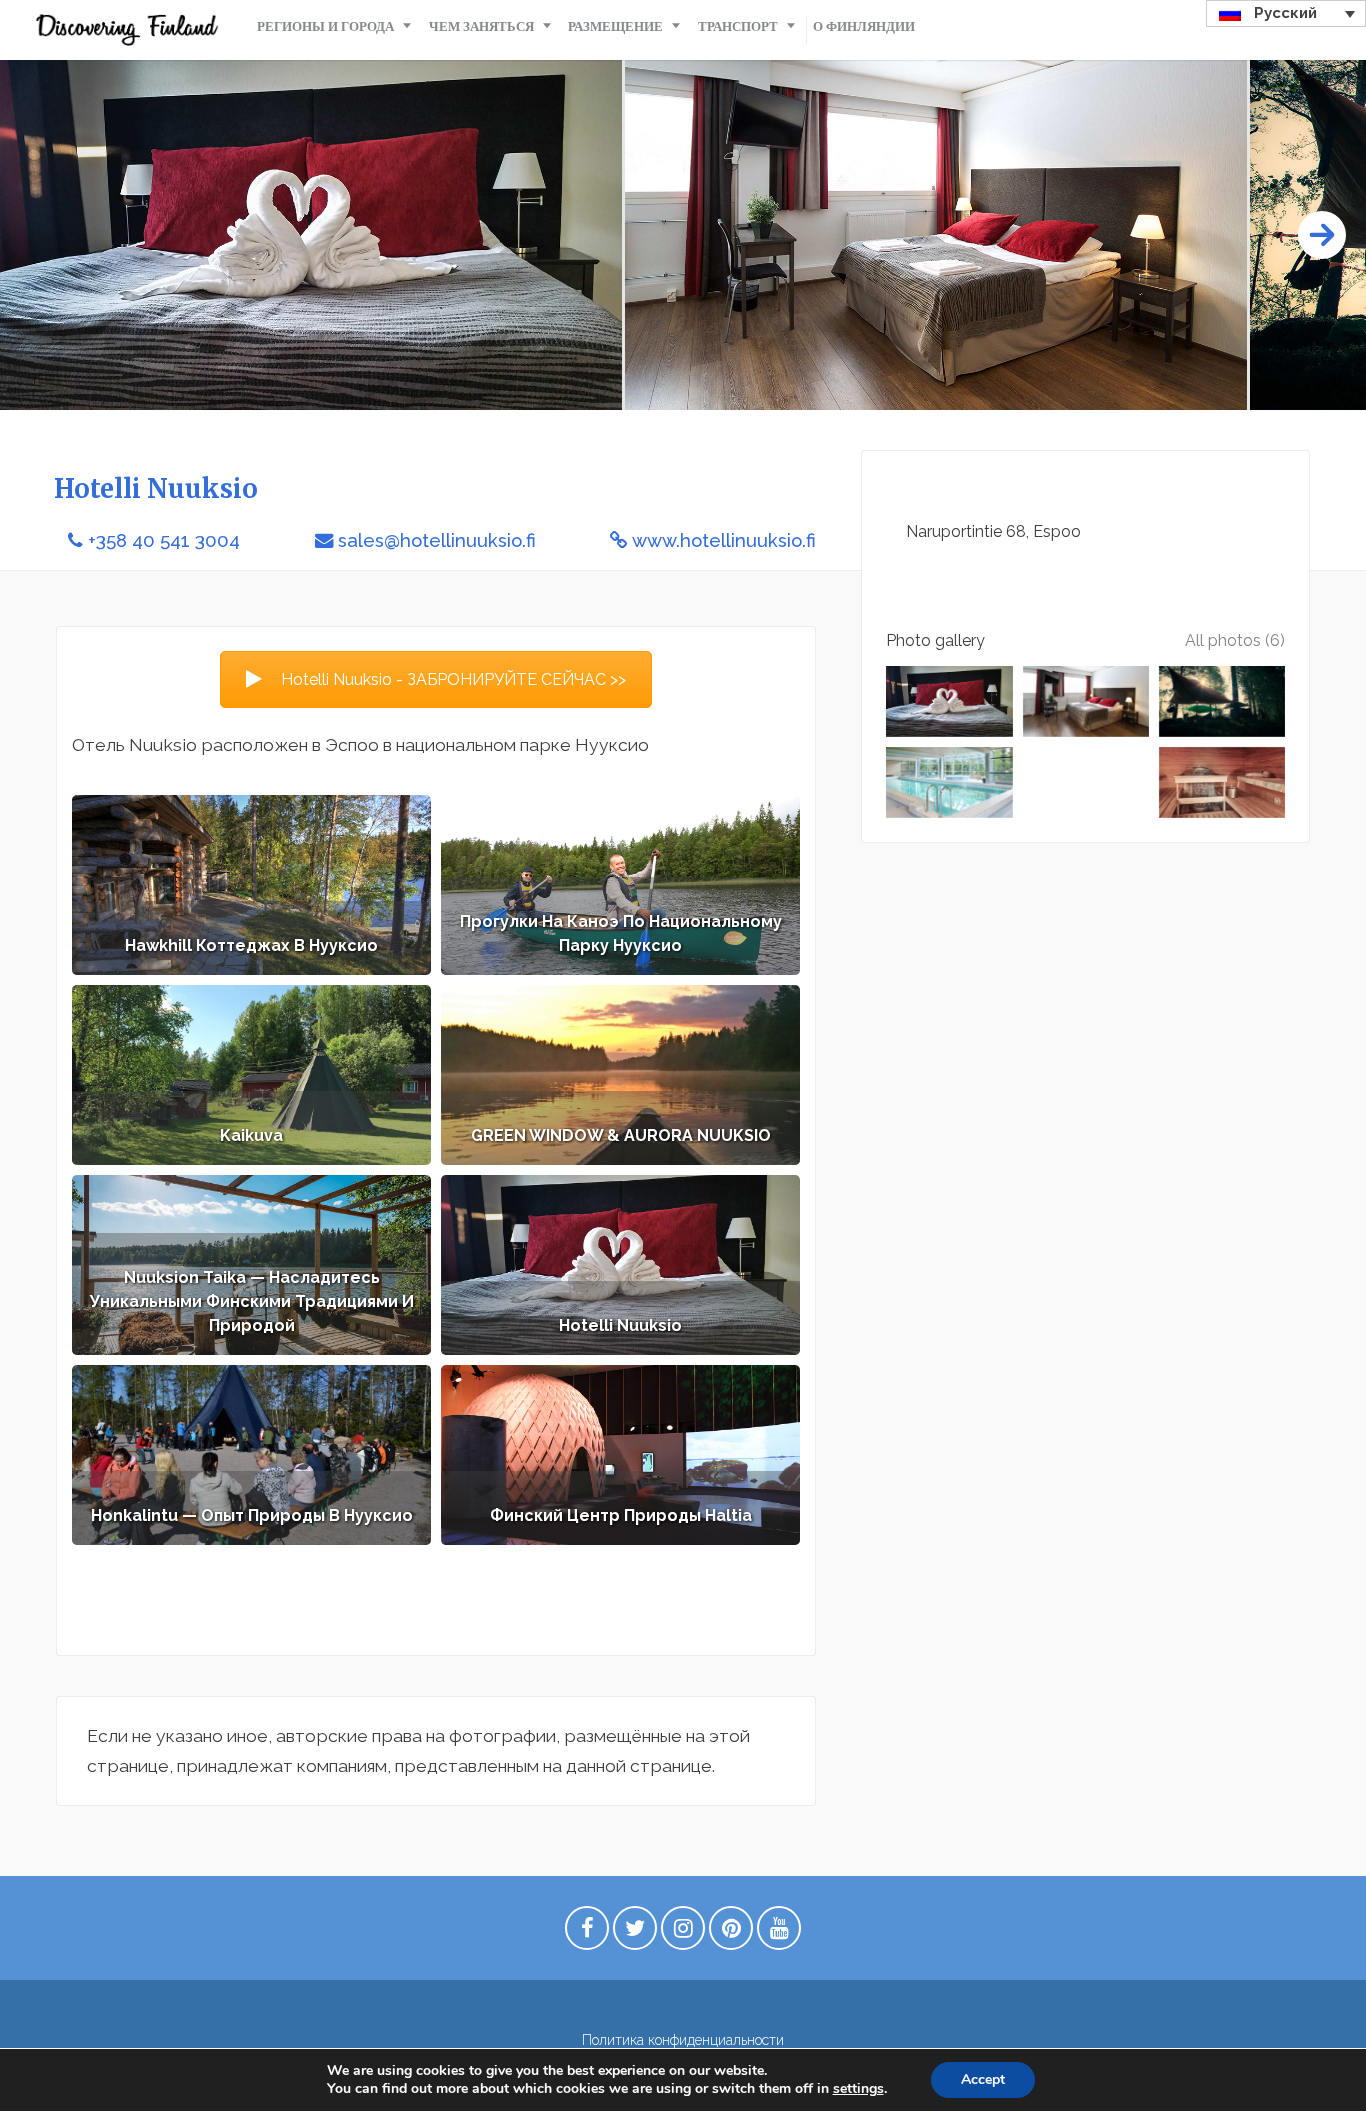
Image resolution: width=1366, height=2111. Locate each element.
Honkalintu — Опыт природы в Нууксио (252, 1515)
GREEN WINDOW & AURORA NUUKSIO (621, 1135)
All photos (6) (1235, 640)
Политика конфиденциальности (683, 2040)
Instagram (683, 1933)
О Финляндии (864, 26)
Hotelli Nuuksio (620, 1325)
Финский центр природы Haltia (621, 1515)
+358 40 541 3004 (164, 540)
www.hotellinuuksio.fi (724, 540)
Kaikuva (251, 1135)
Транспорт (738, 26)
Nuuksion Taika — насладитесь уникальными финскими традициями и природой (252, 1301)
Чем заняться (481, 26)
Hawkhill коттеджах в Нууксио (251, 945)
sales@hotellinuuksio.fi (437, 540)
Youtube (779, 1933)
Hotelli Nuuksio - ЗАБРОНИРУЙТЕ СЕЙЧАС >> (453, 679)
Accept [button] (983, 2079)
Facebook (587, 1933)
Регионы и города (325, 26)
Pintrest (731, 1933)
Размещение (615, 26)
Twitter (635, 1933)
